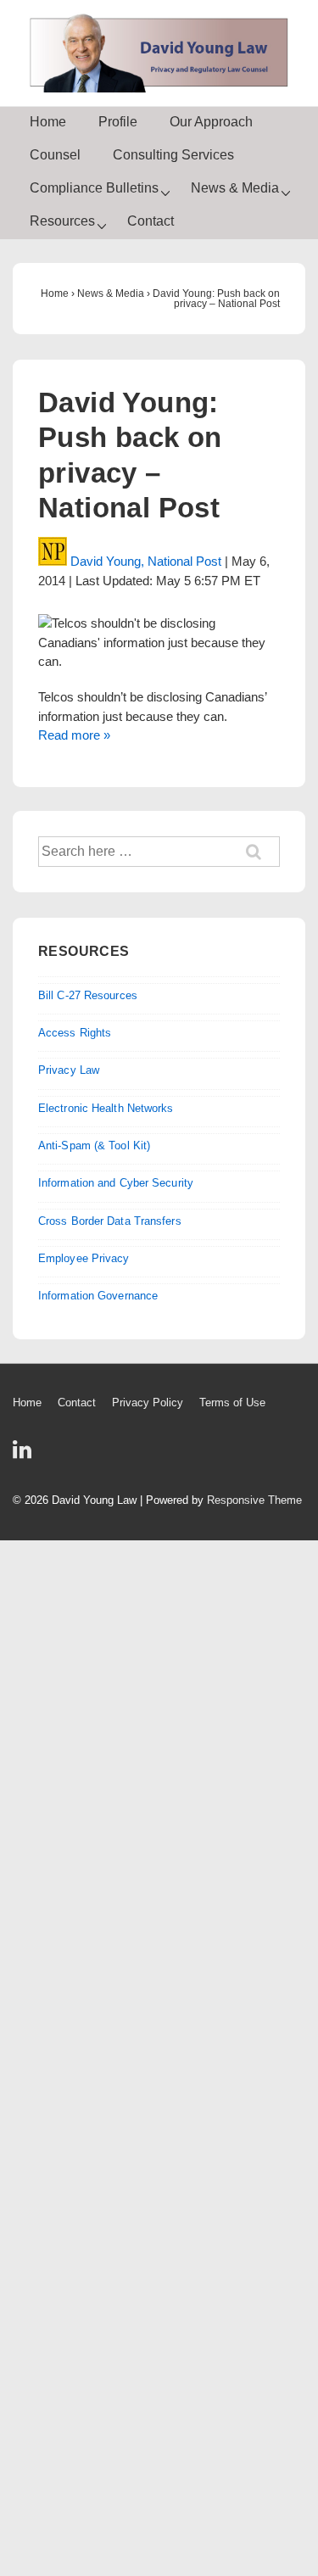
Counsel (55, 155)
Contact (151, 221)
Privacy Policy (148, 1403)
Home (48, 122)
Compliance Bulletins (94, 188)
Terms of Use (232, 1403)
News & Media (235, 188)
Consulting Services (173, 155)
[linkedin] (24, 1455)
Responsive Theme (254, 1500)
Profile (118, 122)
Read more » (74, 735)
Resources (62, 221)
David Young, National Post (146, 561)
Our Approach (211, 122)
